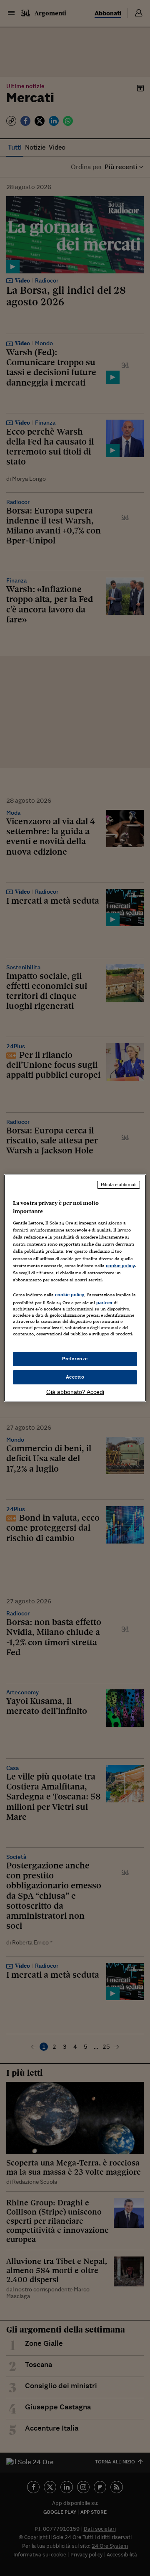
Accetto (75, 1377)
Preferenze (75, 1359)
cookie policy (120, 1266)
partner (104, 1303)
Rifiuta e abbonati (119, 1185)
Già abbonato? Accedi (75, 1392)
